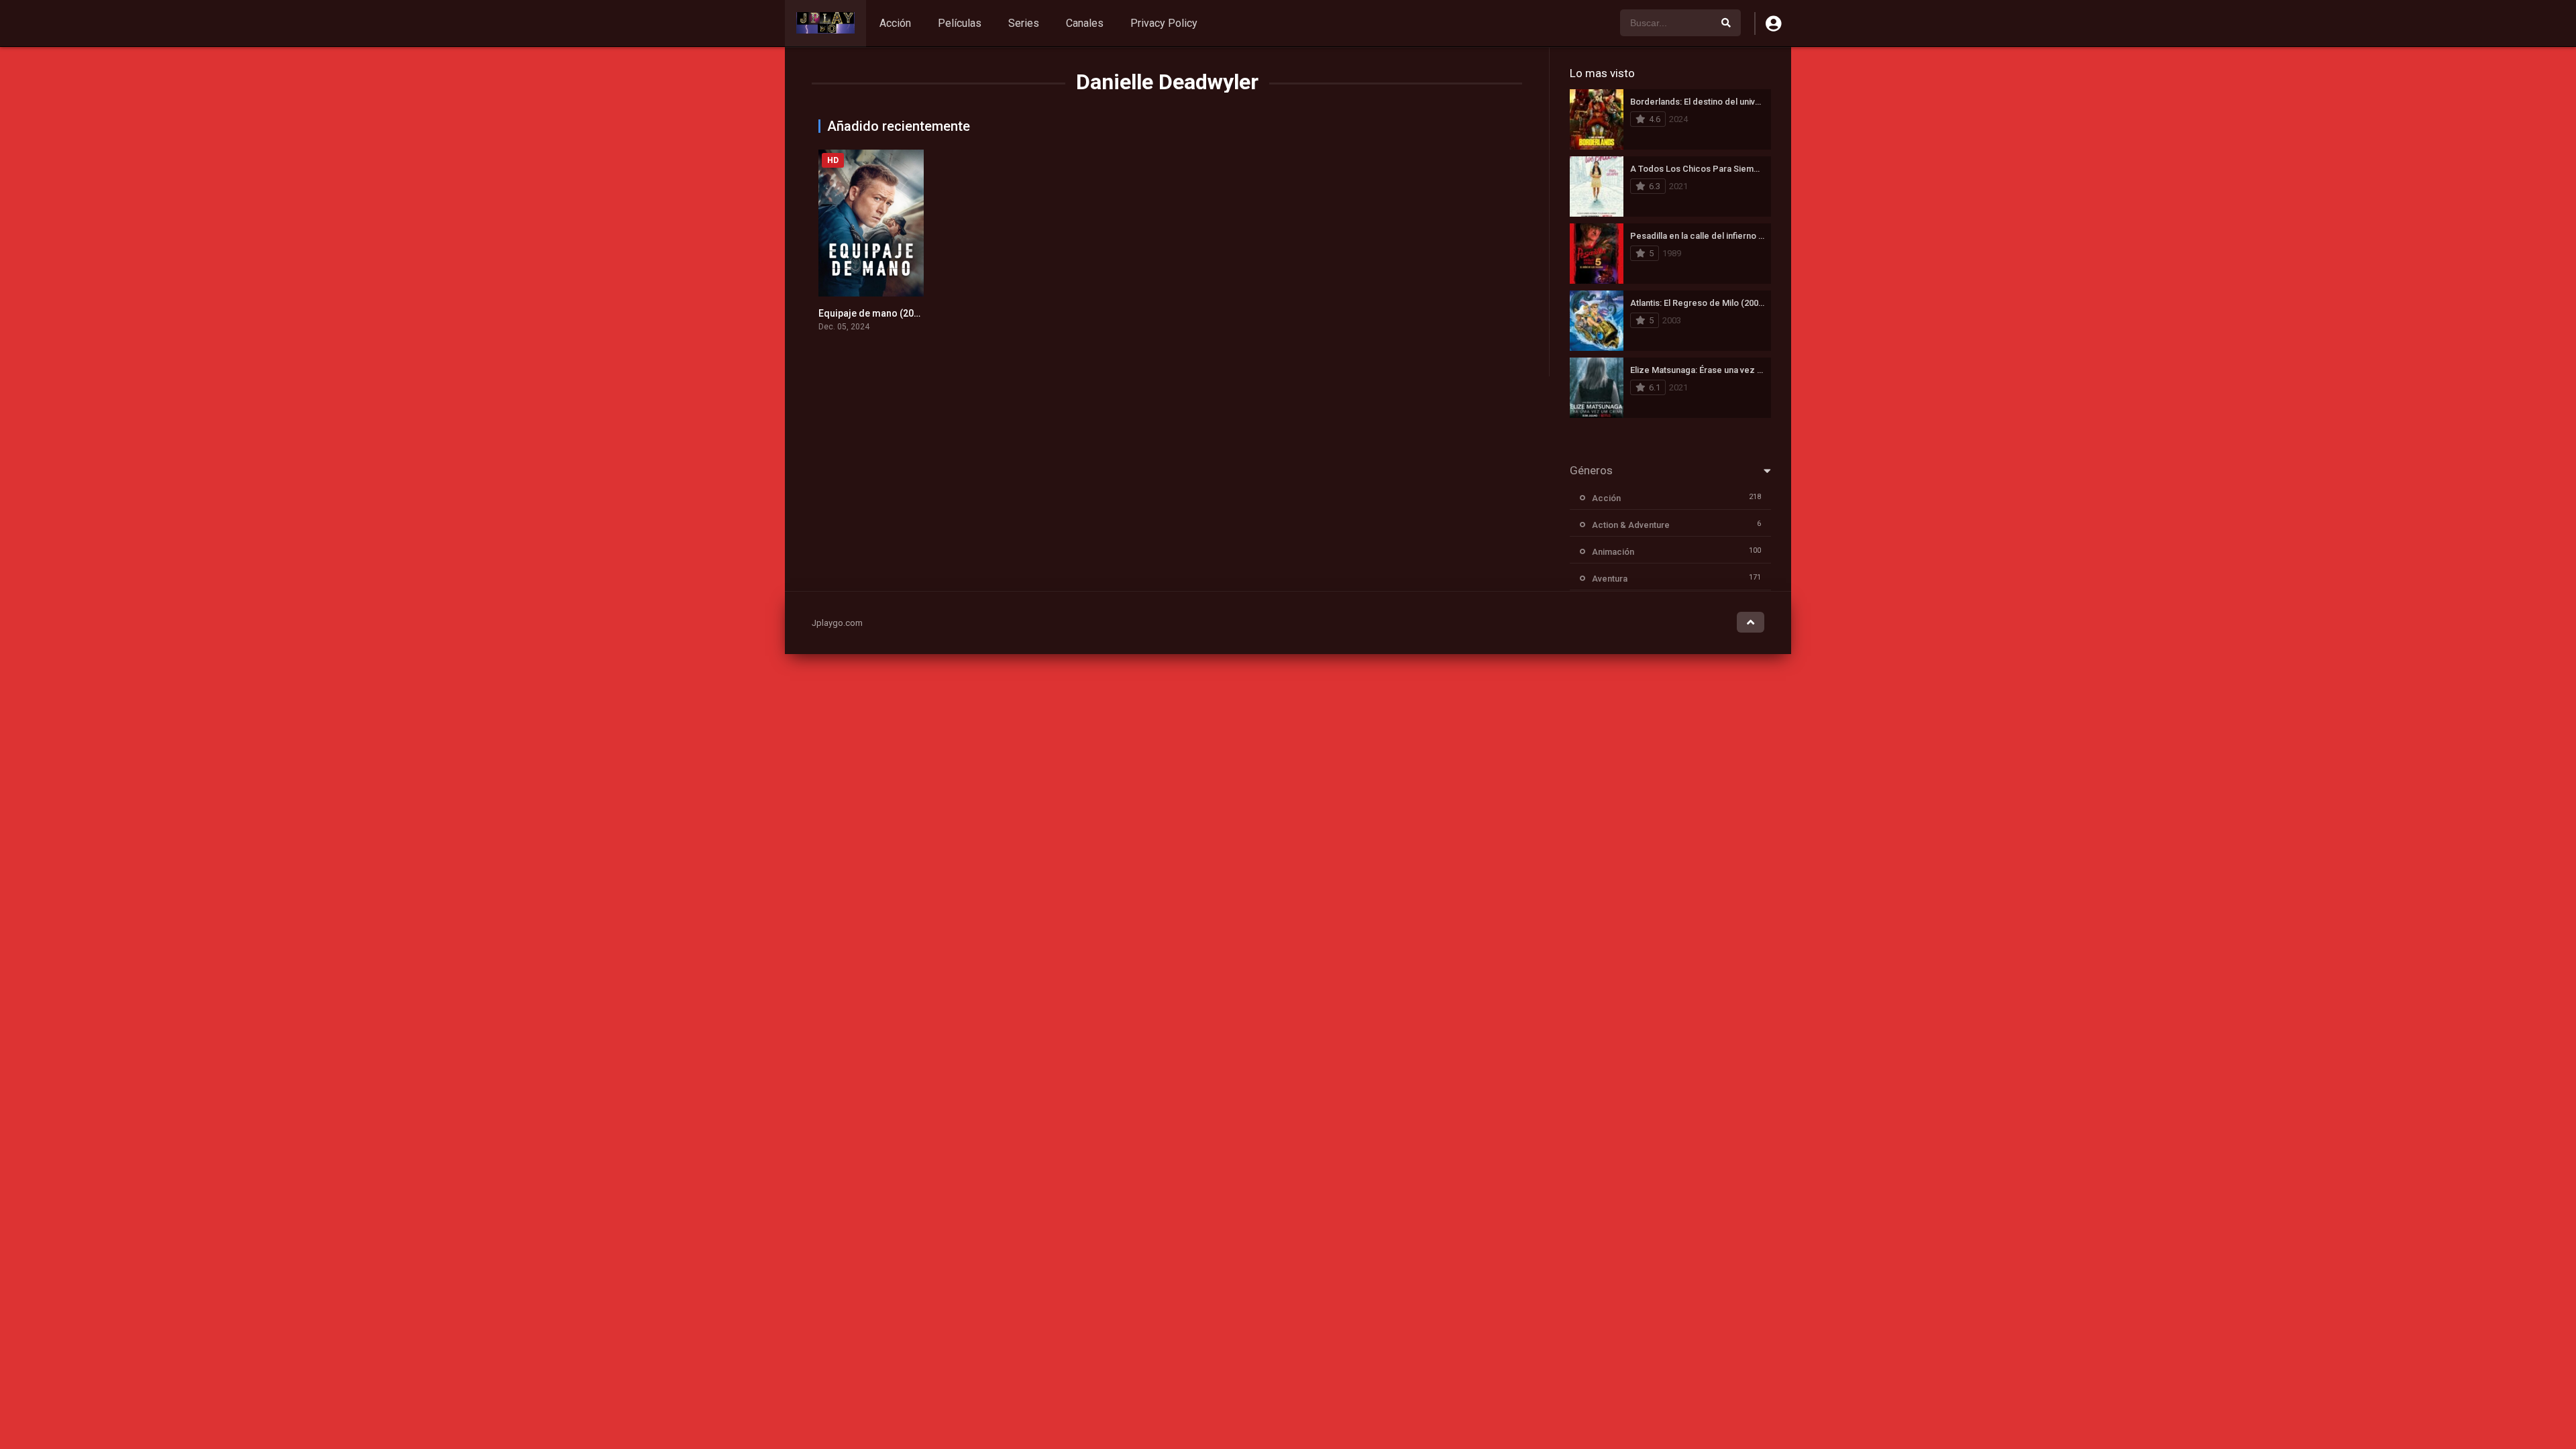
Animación (1613, 552)
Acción (895, 23)
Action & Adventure (1631, 525)
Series (1024, 23)
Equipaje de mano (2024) (873, 313)
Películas (960, 23)
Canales (1085, 23)
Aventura (1610, 579)
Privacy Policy (1164, 23)
